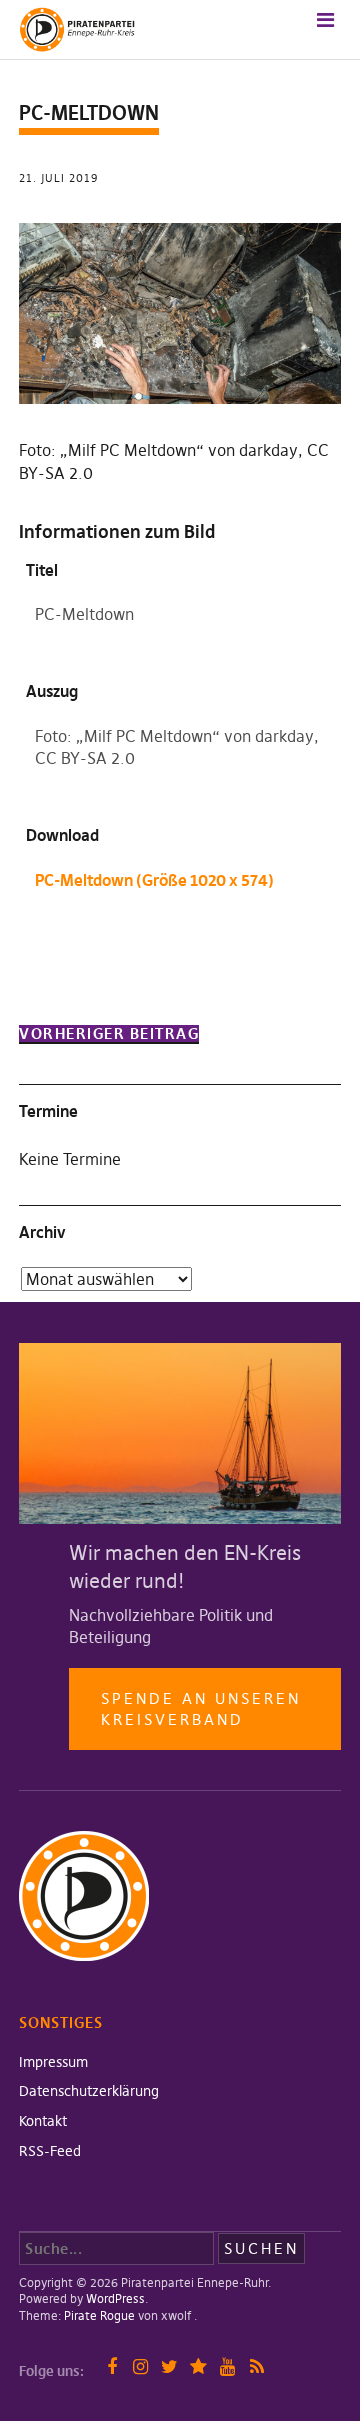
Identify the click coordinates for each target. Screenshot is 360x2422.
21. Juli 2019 (58, 178)
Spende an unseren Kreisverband (201, 1709)
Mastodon (198, 2366)
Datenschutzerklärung (89, 2091)
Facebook (111, 2366)
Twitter (169, 2366)
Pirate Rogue (99, 2315)
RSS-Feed (50, 2151)
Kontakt (43, 2121)
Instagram (140, 2366)
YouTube (227, 2366)
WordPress (115, 2298)
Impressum (53, 2062)
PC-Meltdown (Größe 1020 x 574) (154, 880)
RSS (256, 2366)
